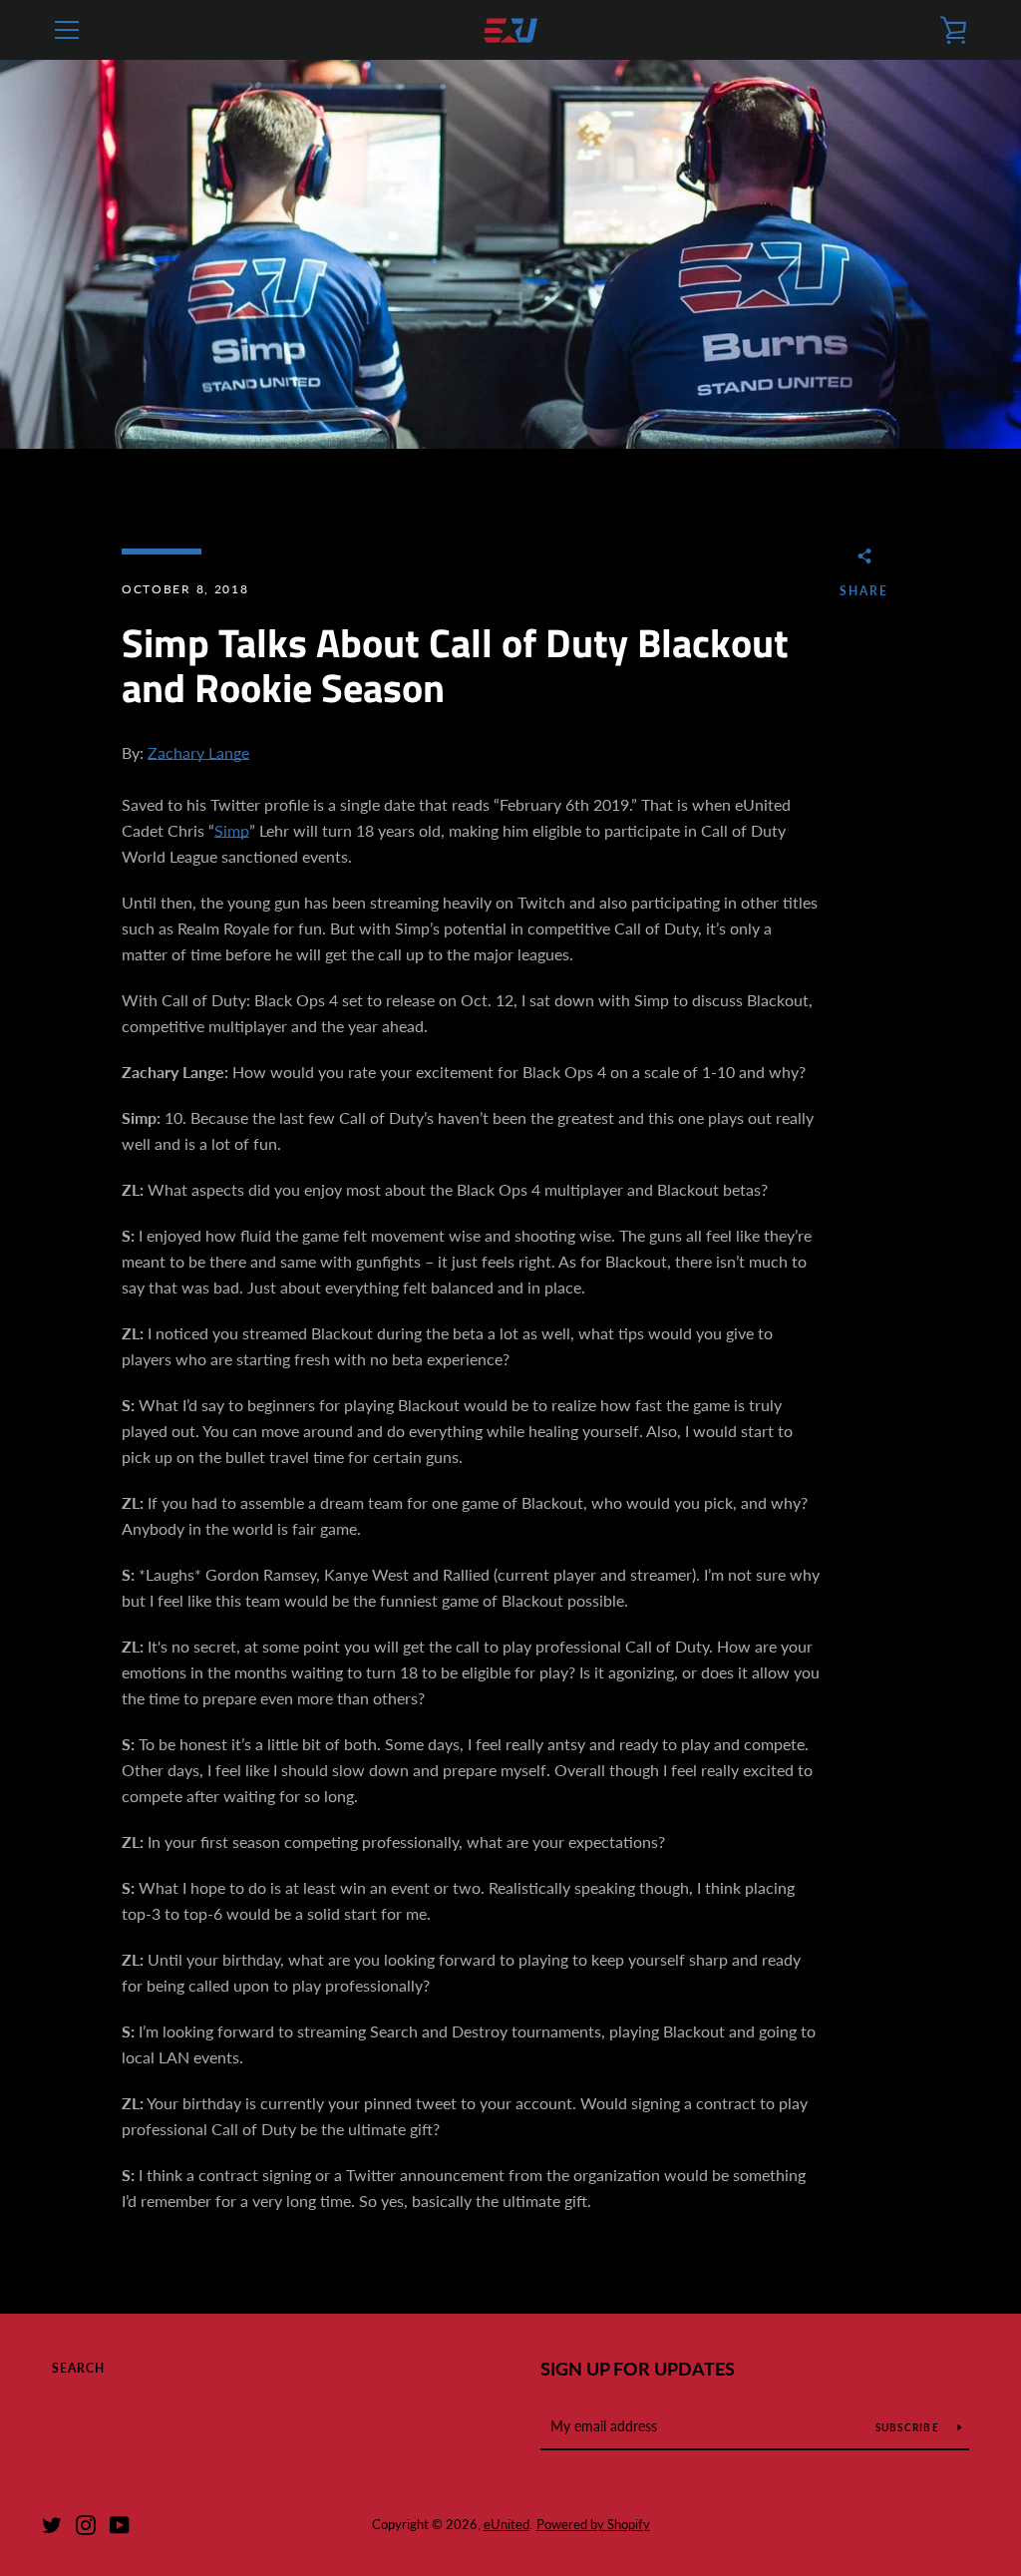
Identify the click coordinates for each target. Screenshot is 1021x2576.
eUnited (507, 2524)
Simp (232, 830)
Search (78, 2368)
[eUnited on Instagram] (86, 2523)
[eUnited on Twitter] (52, 2523)
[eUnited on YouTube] (120, 2523)
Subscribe (909, 2427)
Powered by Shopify (593, 2524)
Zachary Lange (198, 752)
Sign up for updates (638, 2369)
